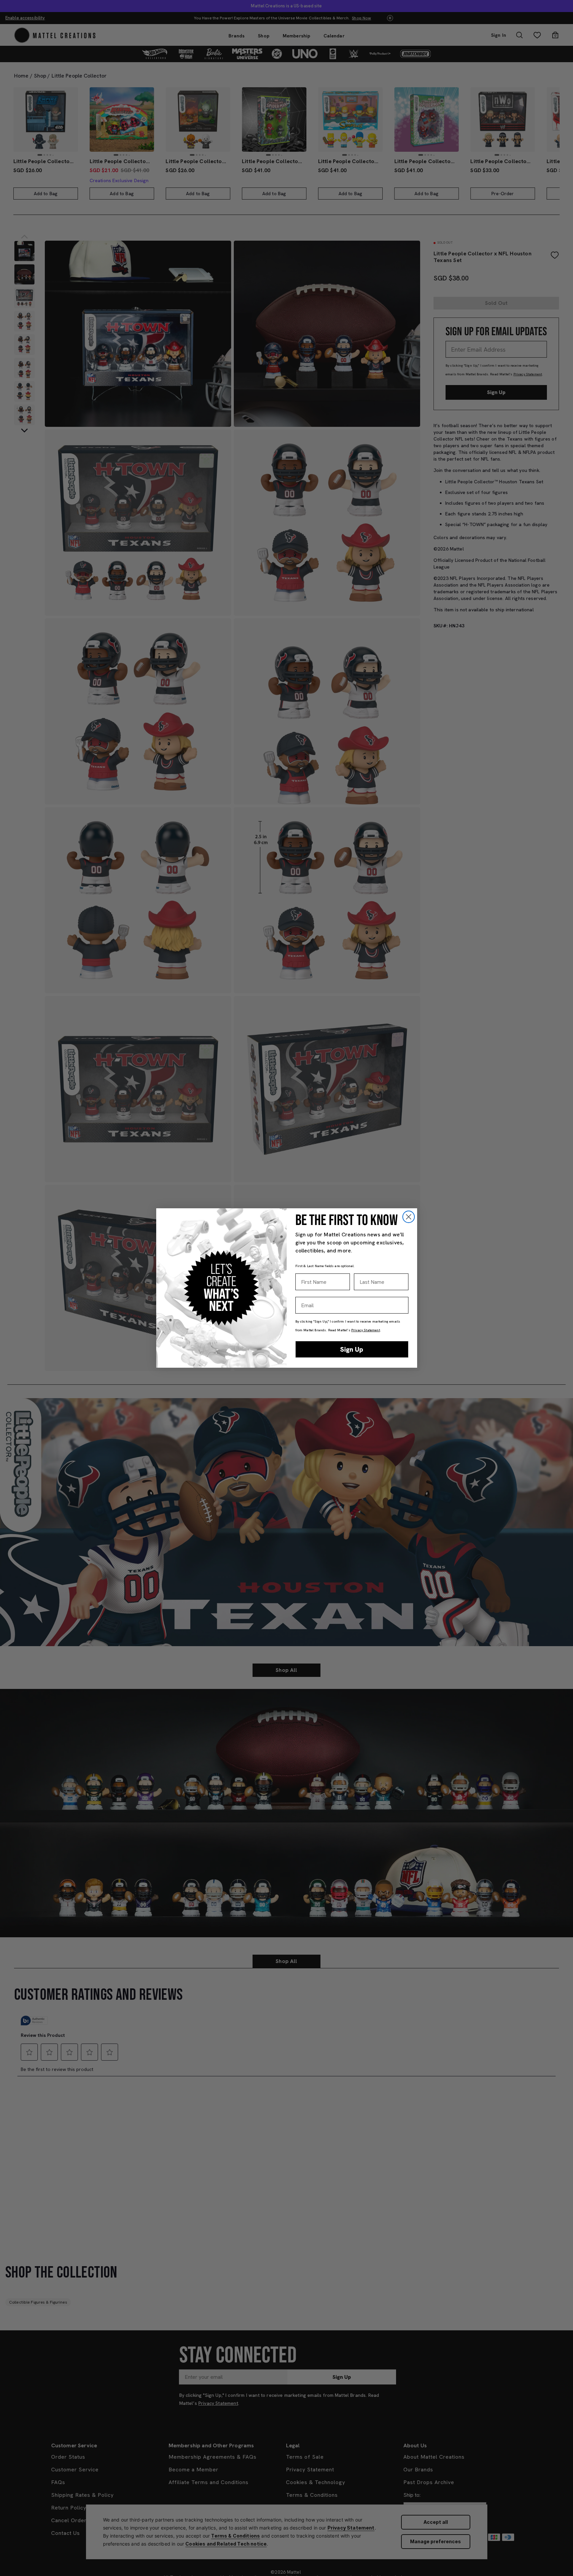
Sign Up (352, 1349)
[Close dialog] (409, 1217)
